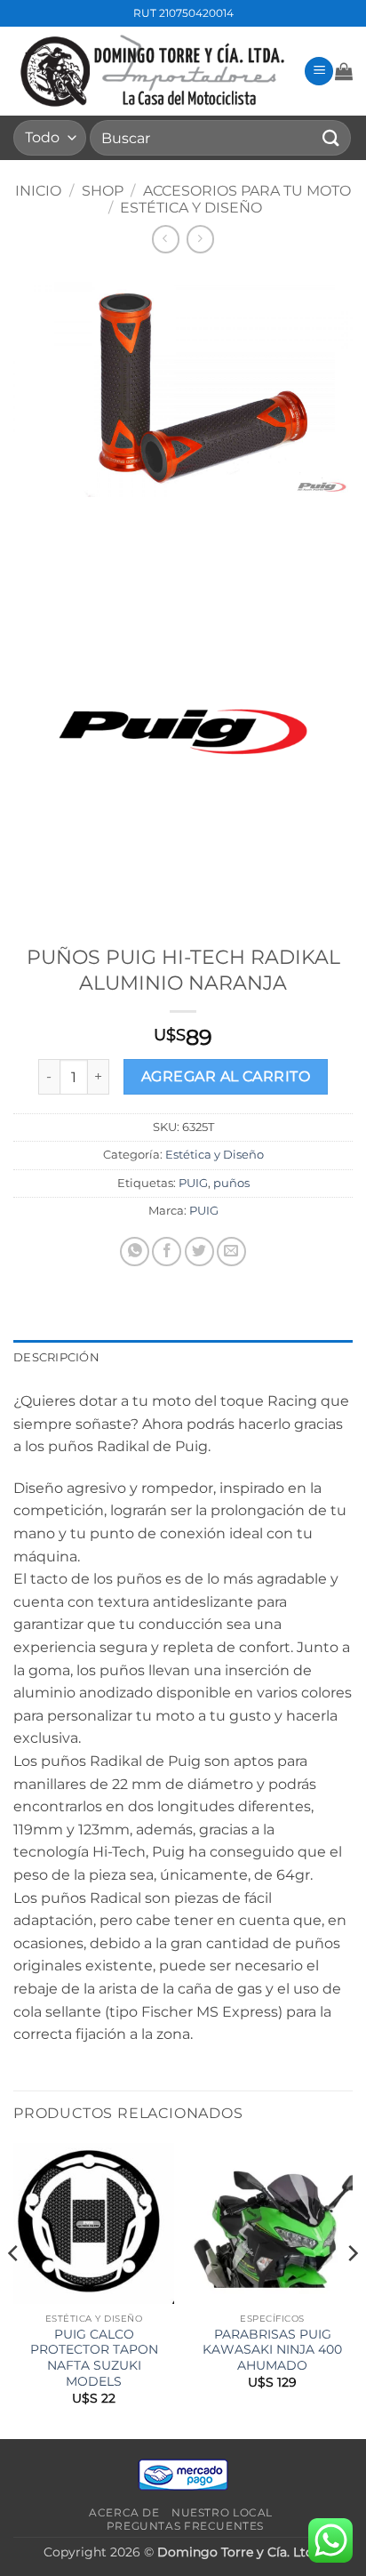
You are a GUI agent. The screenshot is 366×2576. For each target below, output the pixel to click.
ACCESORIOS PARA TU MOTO (247, 191)
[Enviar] (331, 137)
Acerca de (124, 2512)
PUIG (193, 1183)
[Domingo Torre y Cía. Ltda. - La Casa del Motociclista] (152, 71)
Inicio (38, 191)
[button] (319, 72)
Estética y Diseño (191, 208)
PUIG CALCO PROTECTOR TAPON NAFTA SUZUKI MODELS (94, 2358)
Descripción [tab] (56, 1357)
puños (231, 1183)
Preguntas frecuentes (185, 2526)
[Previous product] (200, 239)
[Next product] (166, 239)
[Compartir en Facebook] (167, 1252)
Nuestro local (222, 2512)
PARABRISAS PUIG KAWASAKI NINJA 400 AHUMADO (272, 2350)
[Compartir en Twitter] (199, 1252)
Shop (103, 191)
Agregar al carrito (226, 1076)
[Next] (352, 2289)
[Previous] (14, 2289)
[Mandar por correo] (231, 1252)
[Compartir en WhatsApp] (135, 1252)
